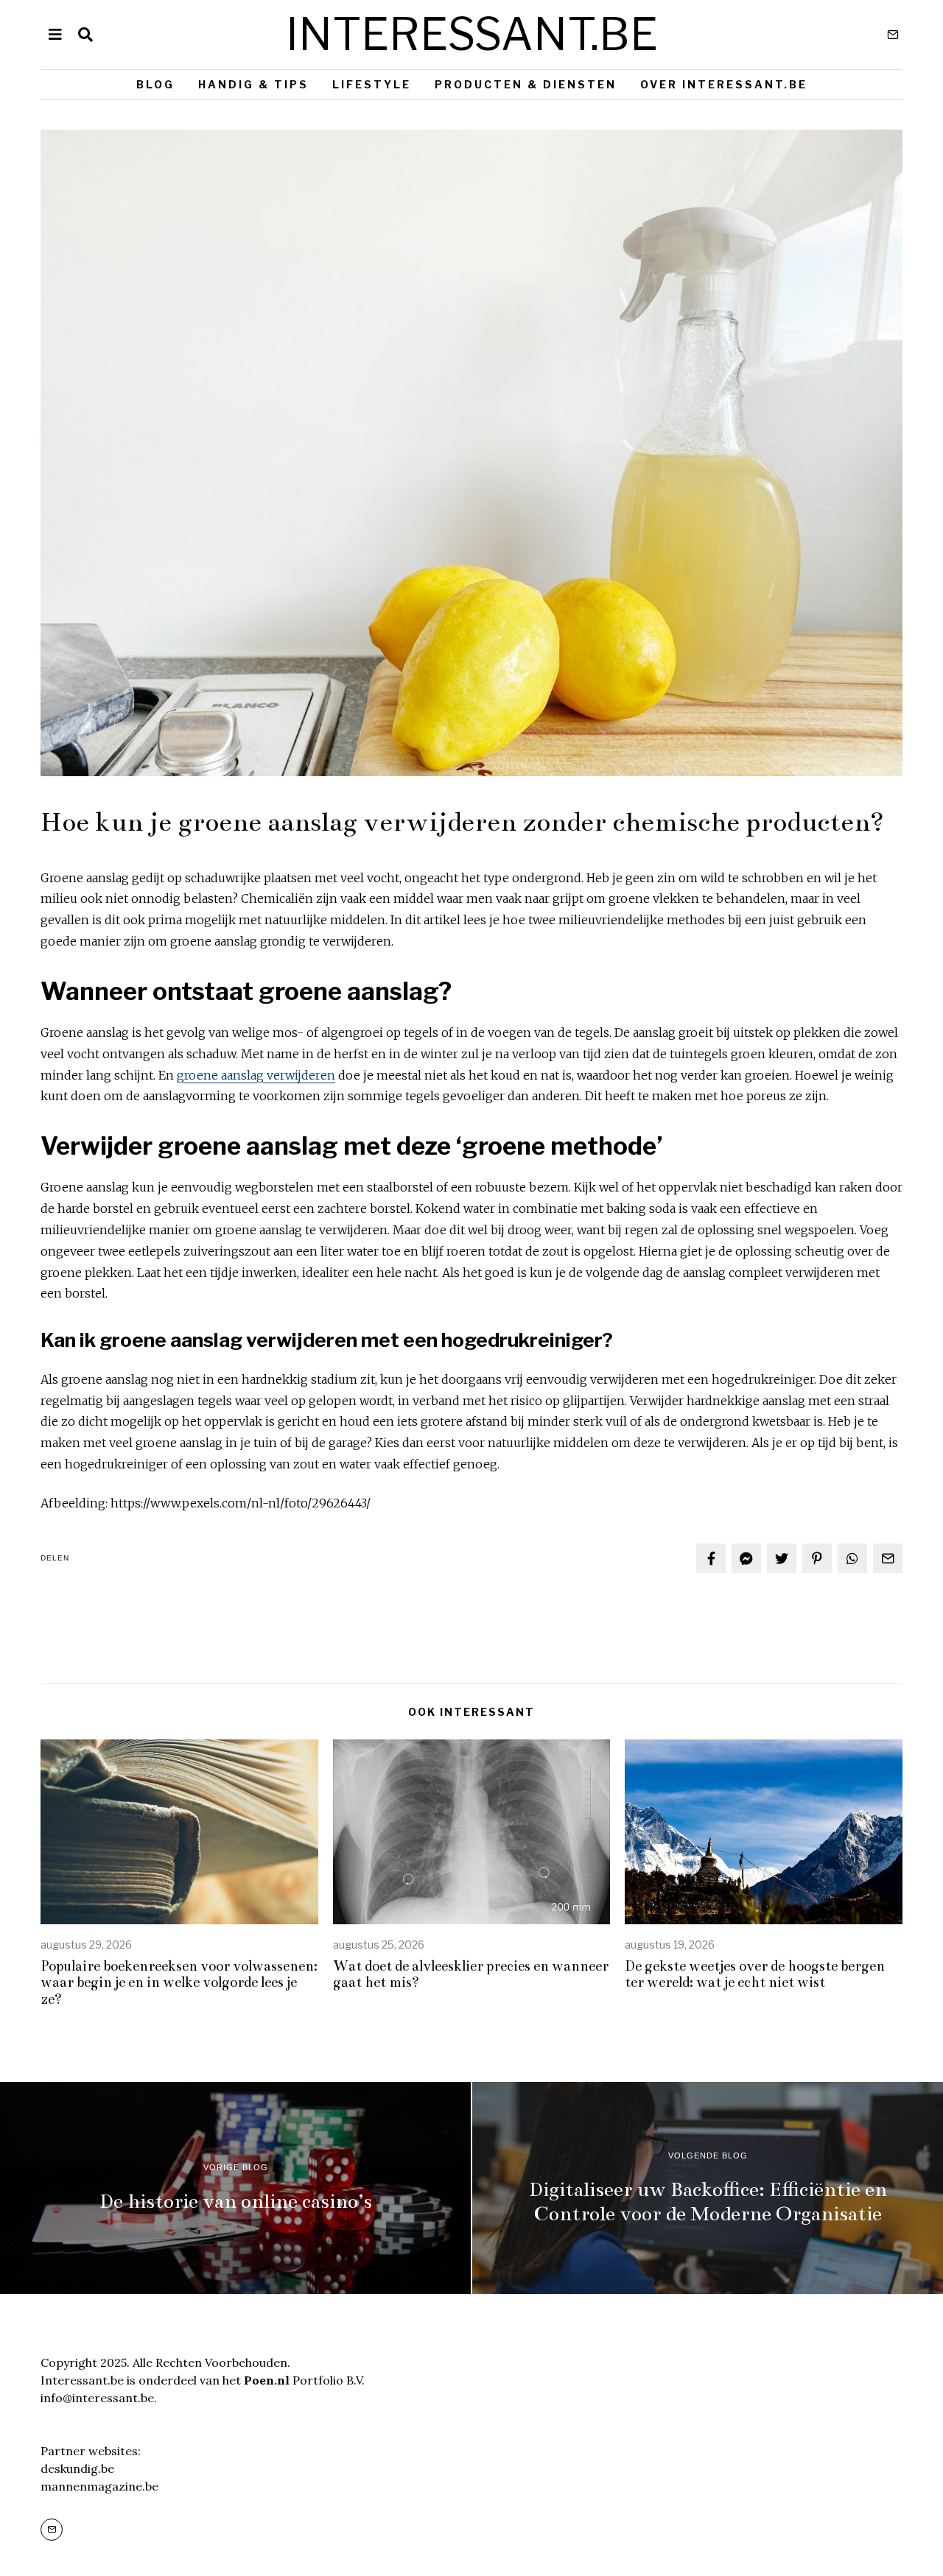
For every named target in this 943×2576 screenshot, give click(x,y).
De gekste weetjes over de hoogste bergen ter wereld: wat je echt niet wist (755, 1974)
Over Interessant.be (724, 84)
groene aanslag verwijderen (256, 1075)
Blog (155, 84)
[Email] (893, 35)
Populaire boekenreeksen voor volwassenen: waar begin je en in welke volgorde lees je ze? (179, 1983)
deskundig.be (77, 2468)
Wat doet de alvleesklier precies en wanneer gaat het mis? (471, 1974)
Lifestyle (372, 84)
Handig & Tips (253, 84)
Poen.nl (267, 2380)
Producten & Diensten (526, 84)
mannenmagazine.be (99, 2486)
